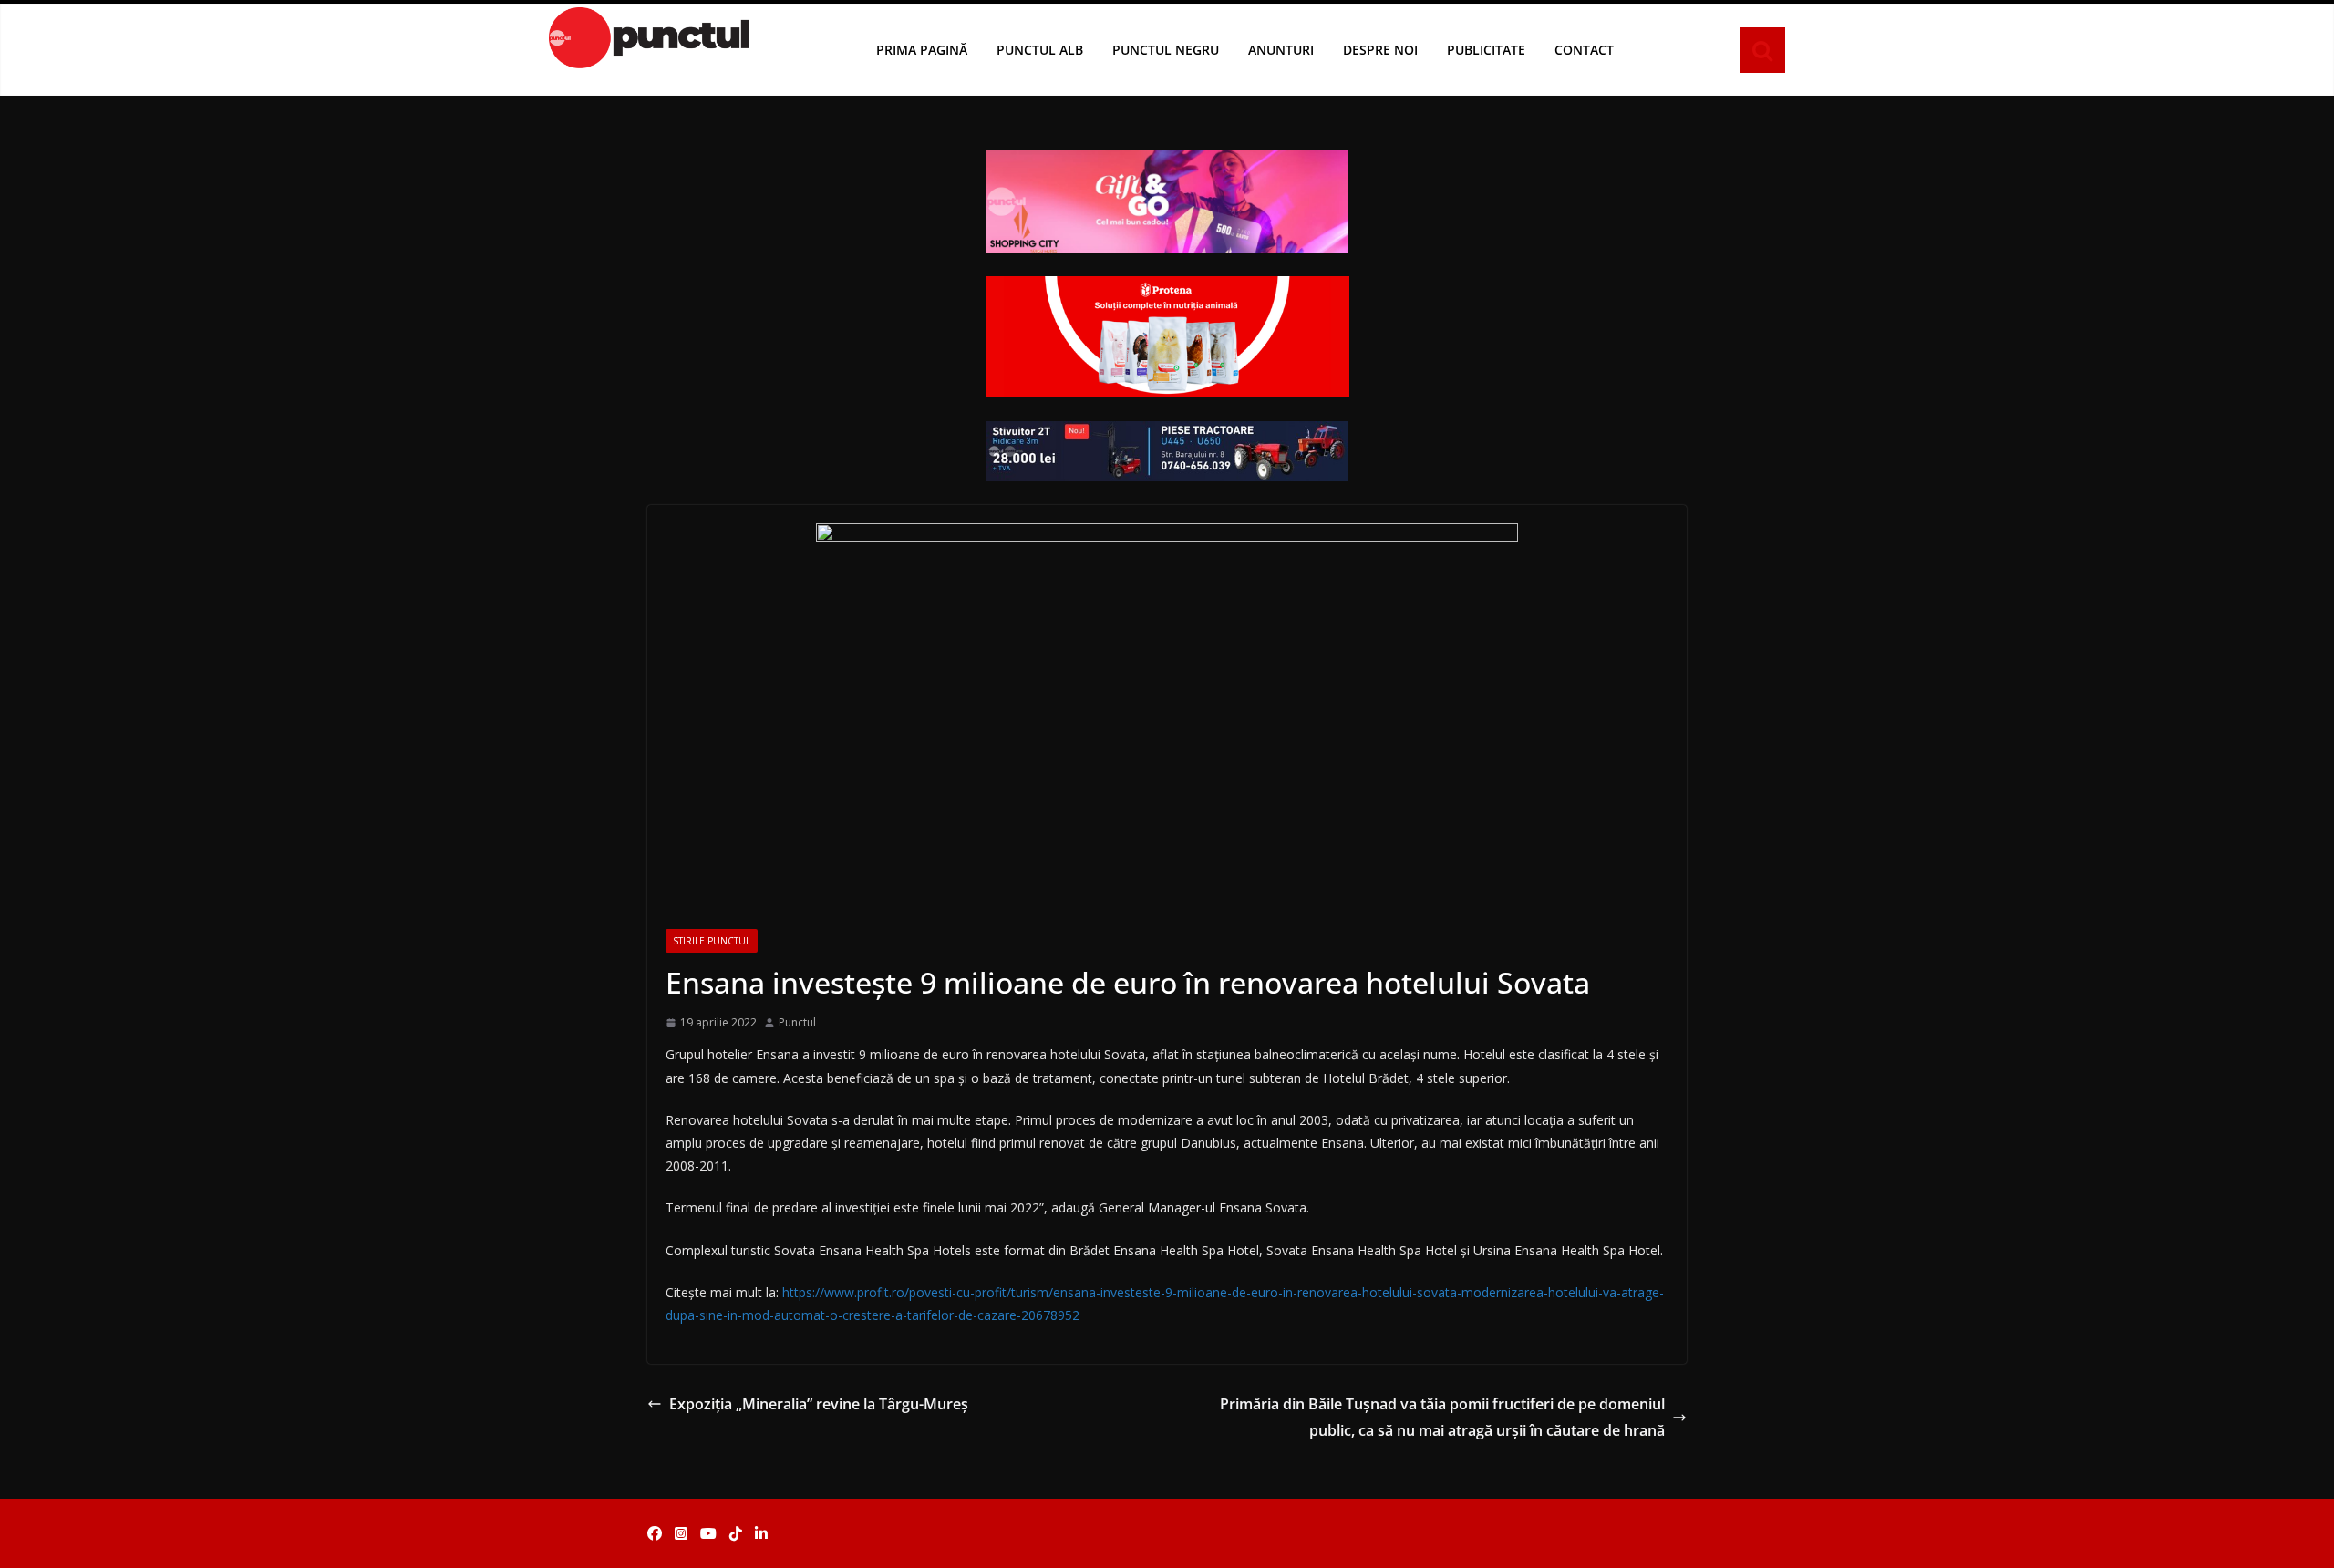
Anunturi (1281, 50)
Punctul (797, 1022)
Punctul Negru (1166, 50)
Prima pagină (922, 50)
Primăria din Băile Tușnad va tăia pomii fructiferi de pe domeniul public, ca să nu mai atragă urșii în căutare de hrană (1442, 1417)
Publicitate (1486, 50)
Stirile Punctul (712, 941)
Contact (1584, 50)
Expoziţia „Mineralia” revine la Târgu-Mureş (819, 1404)
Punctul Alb (1040, 50)
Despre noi (1380, 50)
